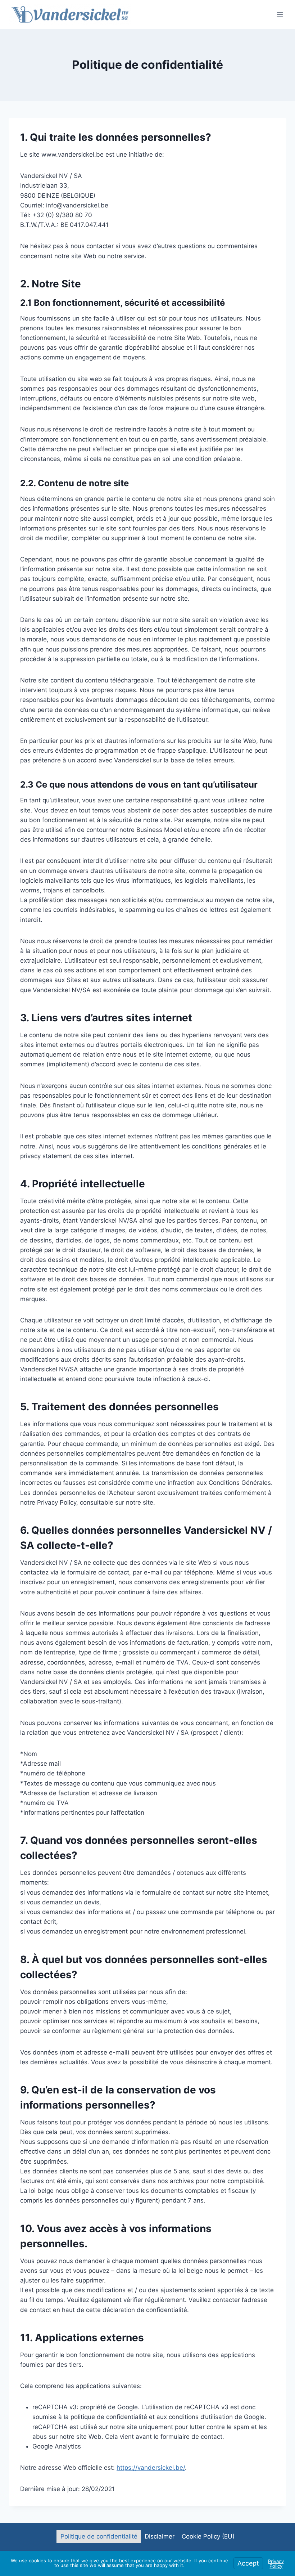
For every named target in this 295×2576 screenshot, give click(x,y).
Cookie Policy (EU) (208, 2536)
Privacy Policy (276, 2564)
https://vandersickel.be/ (151, 2468)
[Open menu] (280, 14)
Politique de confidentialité (99, 2536)
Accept (248, 2563)
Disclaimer (160, 2536)
